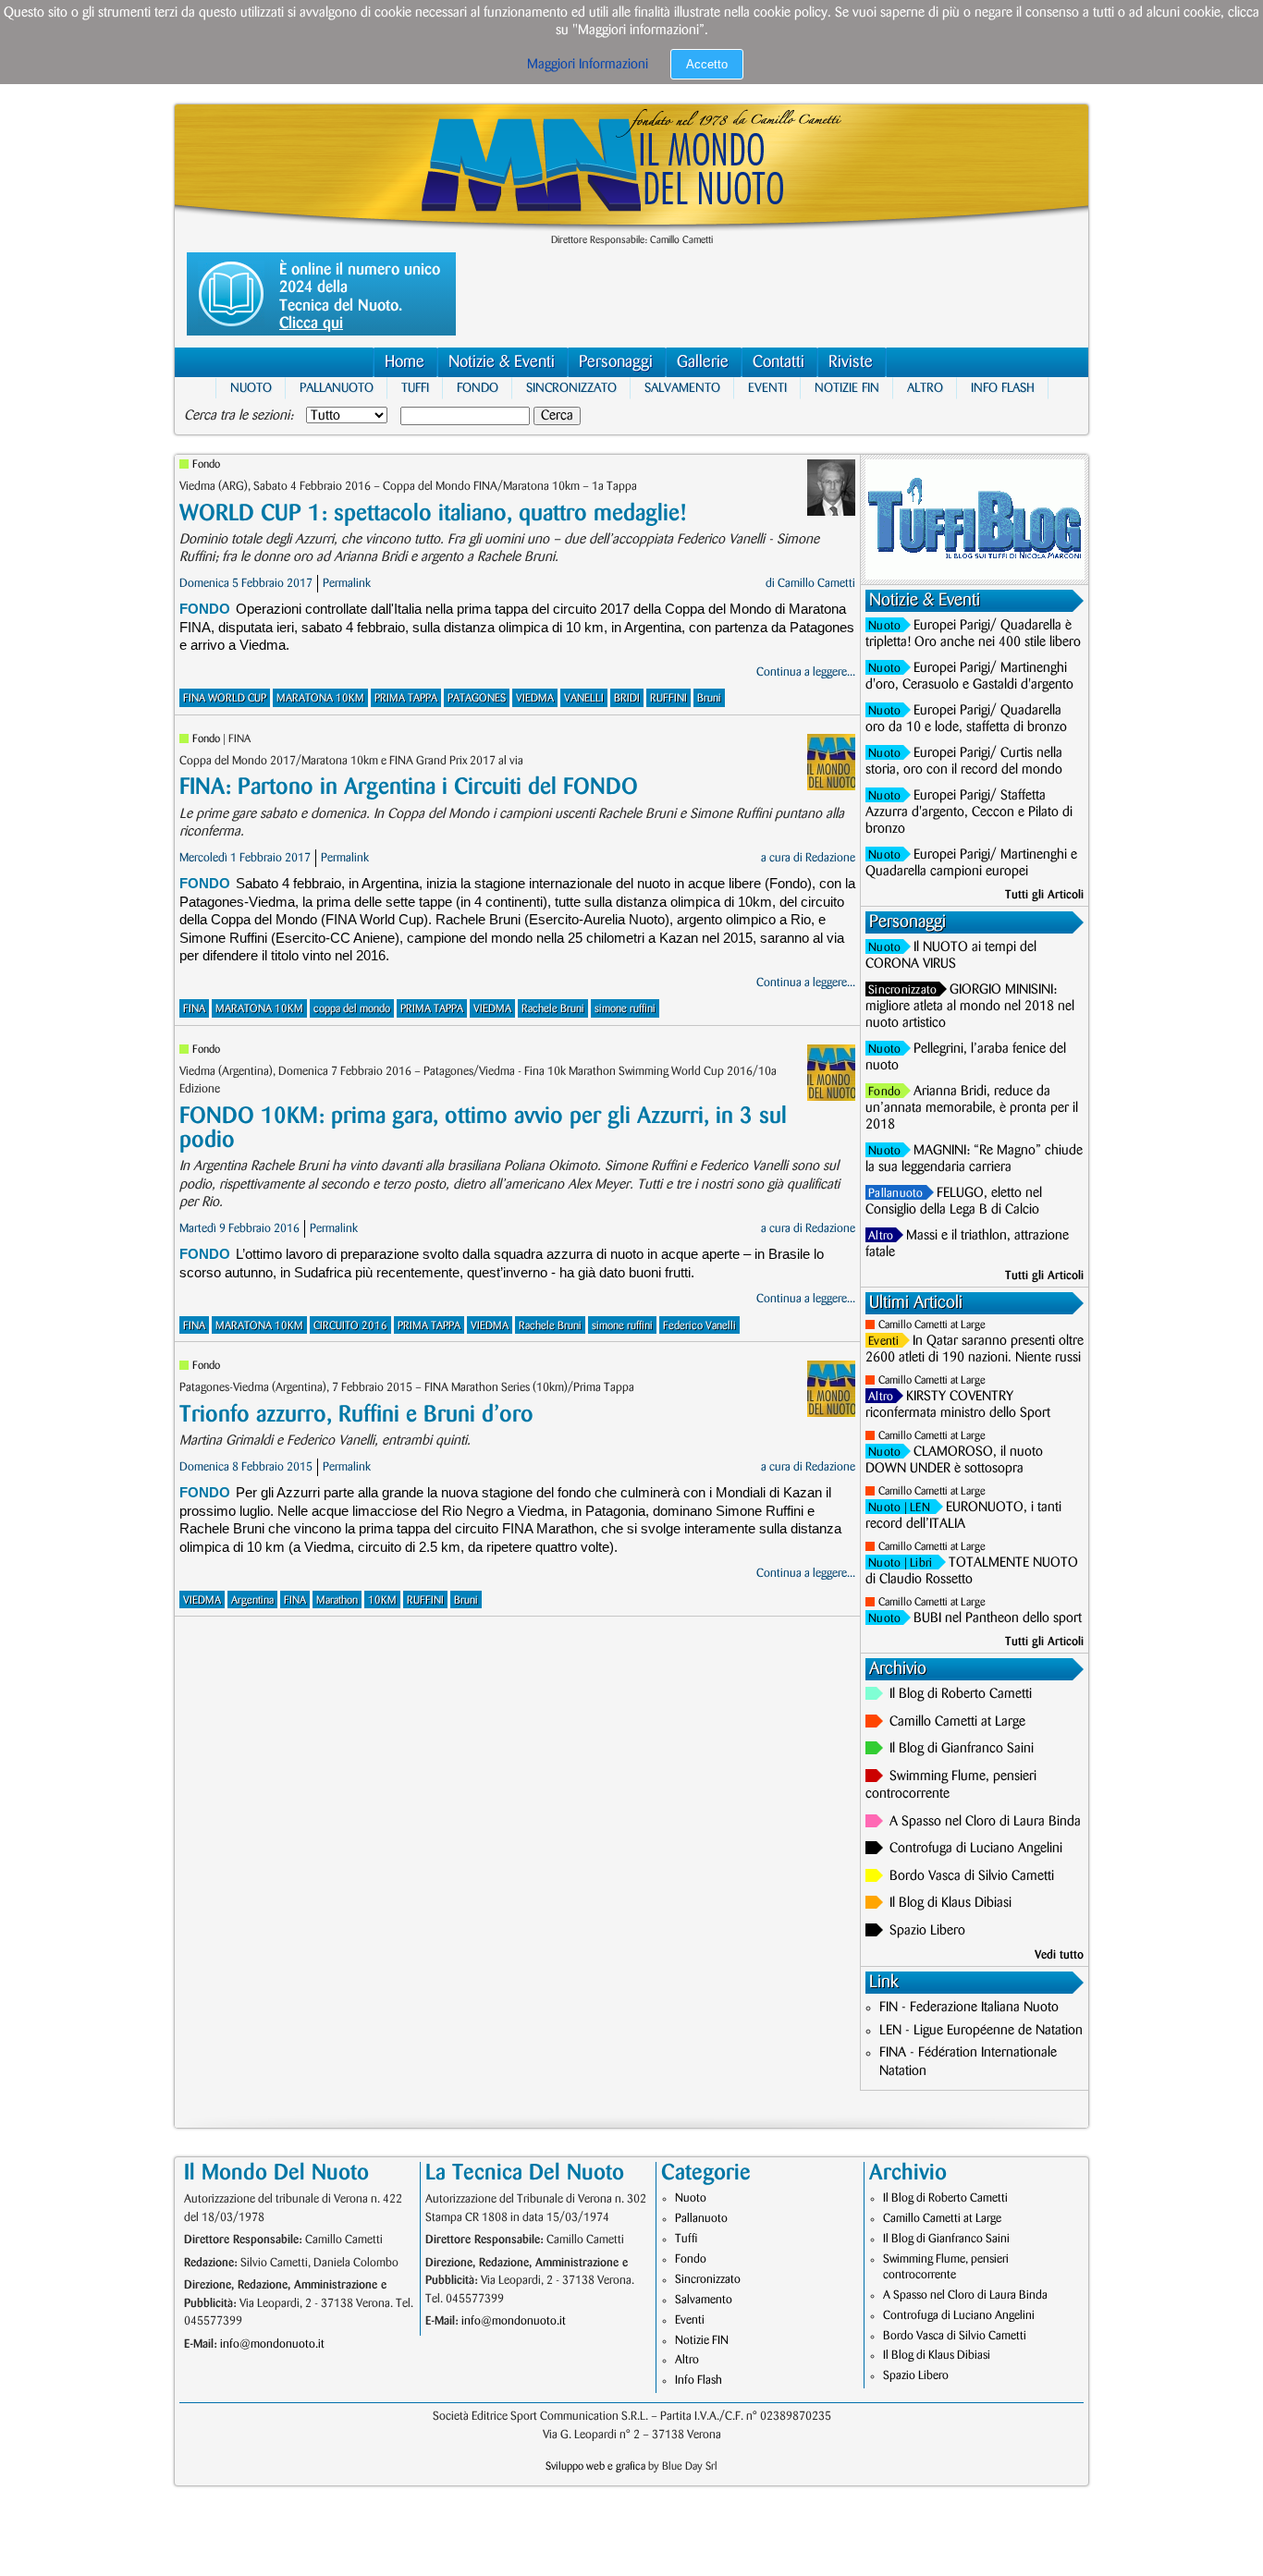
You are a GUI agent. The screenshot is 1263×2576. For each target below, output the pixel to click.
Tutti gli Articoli (1044, 895)
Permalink (347, 583)
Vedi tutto (1059, 1955)
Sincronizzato (571, 388)
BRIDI (627, 698)
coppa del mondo (352, 1009)
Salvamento (682, 388)
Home (405, 362)
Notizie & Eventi (502, 362)
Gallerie (703, 362)
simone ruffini (625, 1009)
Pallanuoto (337, 388)
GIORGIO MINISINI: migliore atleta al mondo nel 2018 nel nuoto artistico (970, 1007)
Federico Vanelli (699, 1326)
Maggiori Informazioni (588, 65)
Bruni (709, 698)
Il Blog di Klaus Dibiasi (950, 1903)
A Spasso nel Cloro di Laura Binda (985, 1822)
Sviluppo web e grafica (595, 2466)
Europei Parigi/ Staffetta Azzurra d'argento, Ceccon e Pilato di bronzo (969, 812)
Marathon (337, 1600)
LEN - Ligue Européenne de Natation (981, 2031)
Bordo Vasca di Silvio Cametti (972, 1876)
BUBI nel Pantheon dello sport (998, 1618)
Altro (925, 388)
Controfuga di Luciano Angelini (976, 1849)
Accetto (707, 64)
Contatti (779, 362)
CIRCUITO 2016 (350, 1326)
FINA (194, 1009)
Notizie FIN (847, 388)
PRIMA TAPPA (406, 698)
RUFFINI (668, 698)
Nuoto (251, 388)
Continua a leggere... (806, 672)
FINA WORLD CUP (225, 698)
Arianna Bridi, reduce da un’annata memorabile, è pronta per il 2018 (972, 1108)
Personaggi (616, 362)
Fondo (478, 388)
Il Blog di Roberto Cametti (961, 1694)
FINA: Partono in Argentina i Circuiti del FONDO (409, 787)
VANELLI (584, 698)
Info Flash (1003, 388)
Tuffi (415, 388)
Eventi (767, 388)
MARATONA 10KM (320, 698)
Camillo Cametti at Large (932, 1325)
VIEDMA (535, 698)
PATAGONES (477, 698)
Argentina (252, 1600)
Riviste (851, 362)
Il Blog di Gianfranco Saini (962, 1749)
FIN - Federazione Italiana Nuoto (969, 2008)
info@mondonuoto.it (272, 2344)
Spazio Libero (927, 1931)
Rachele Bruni (553, 1009)
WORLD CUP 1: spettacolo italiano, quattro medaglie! (433, 513)
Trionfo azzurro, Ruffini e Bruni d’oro (356, 1415)
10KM (382, 1600)
